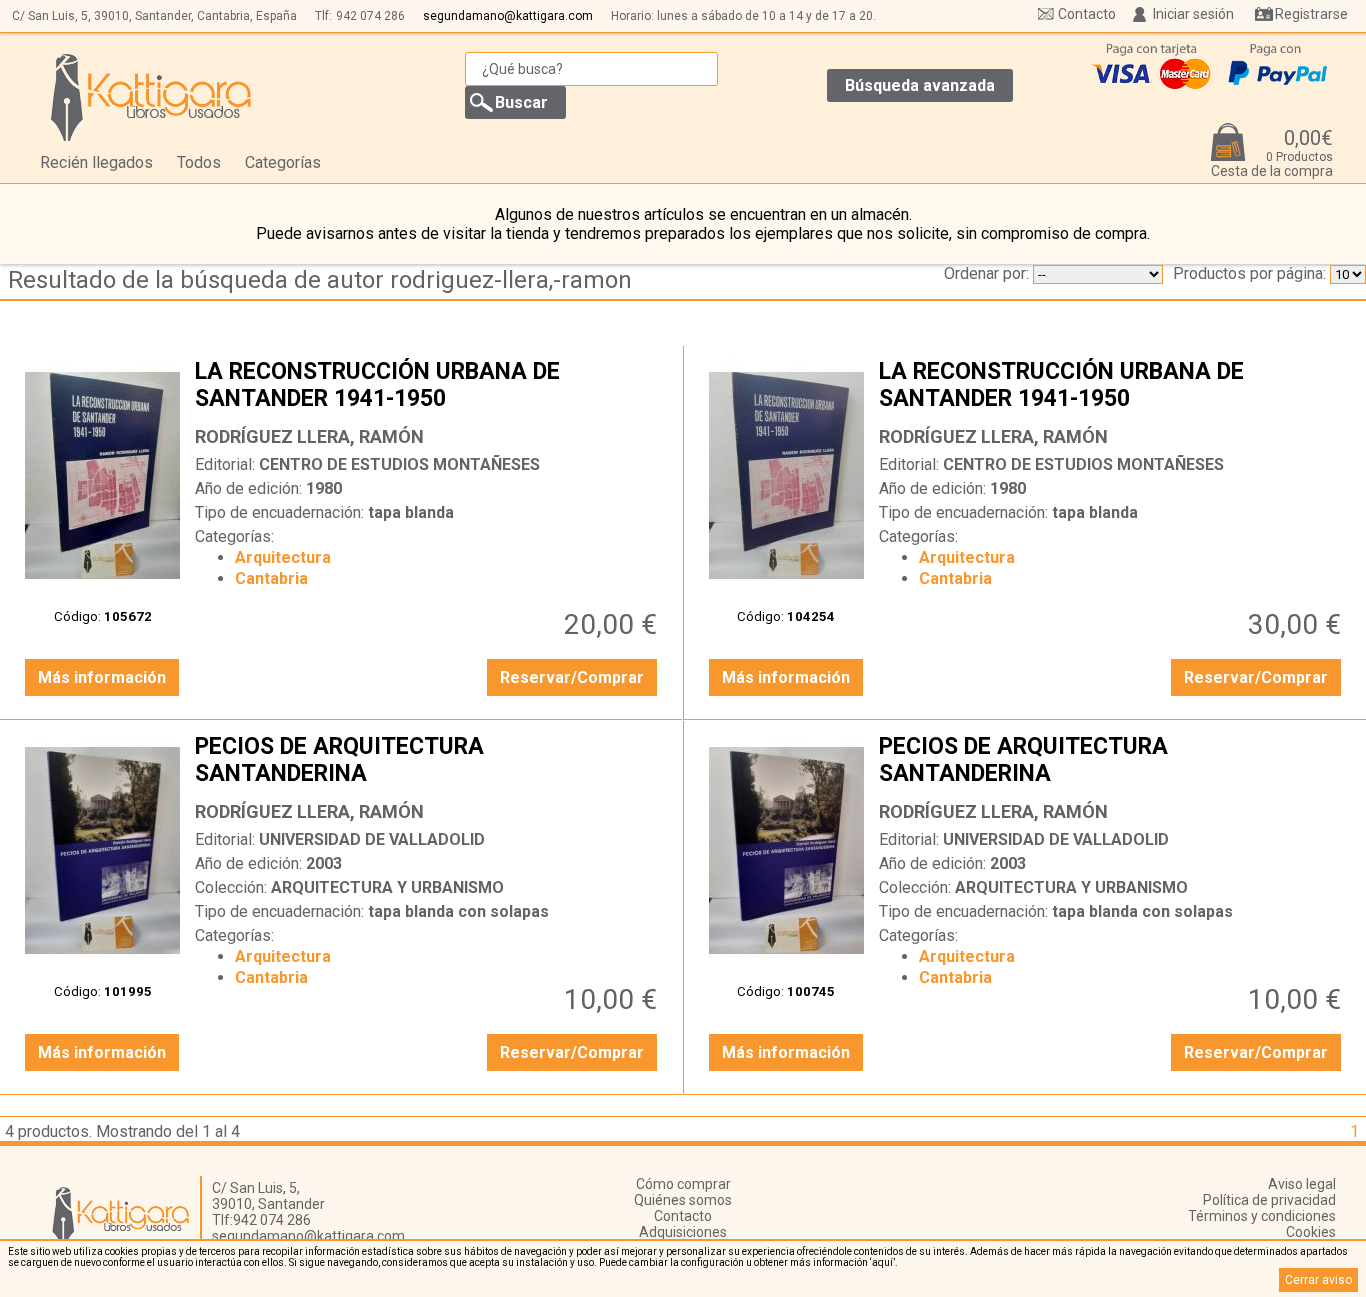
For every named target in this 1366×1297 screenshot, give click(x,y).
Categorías (283, 162)
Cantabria (271, 578)
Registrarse (1311, 14)
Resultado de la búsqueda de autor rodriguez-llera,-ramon (320, 280)
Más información (102, 677)
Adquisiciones (683, 1232)
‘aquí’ (882, 1262)
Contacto (1087, 14)
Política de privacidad (1269, 1200)
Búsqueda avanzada (920, 85)
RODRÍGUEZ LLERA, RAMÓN (309, 436)
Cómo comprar (683, 1184)
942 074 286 (370, 16)
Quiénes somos (683, 1200)
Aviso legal (1302, 1184)
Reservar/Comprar (572, 677)
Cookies (1311, 1232)
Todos (199, 162)
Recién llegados (96, 162)
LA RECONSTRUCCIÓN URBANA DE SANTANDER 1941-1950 (428, 387)
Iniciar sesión (1193, 14)
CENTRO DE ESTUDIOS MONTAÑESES (399, 464)
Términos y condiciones (1262, 1216)
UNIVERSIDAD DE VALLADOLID (372, 839)
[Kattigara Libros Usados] (151, 97)
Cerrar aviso (1318, 1280)
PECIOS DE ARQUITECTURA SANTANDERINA (428, 762)
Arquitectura (283, 557)
